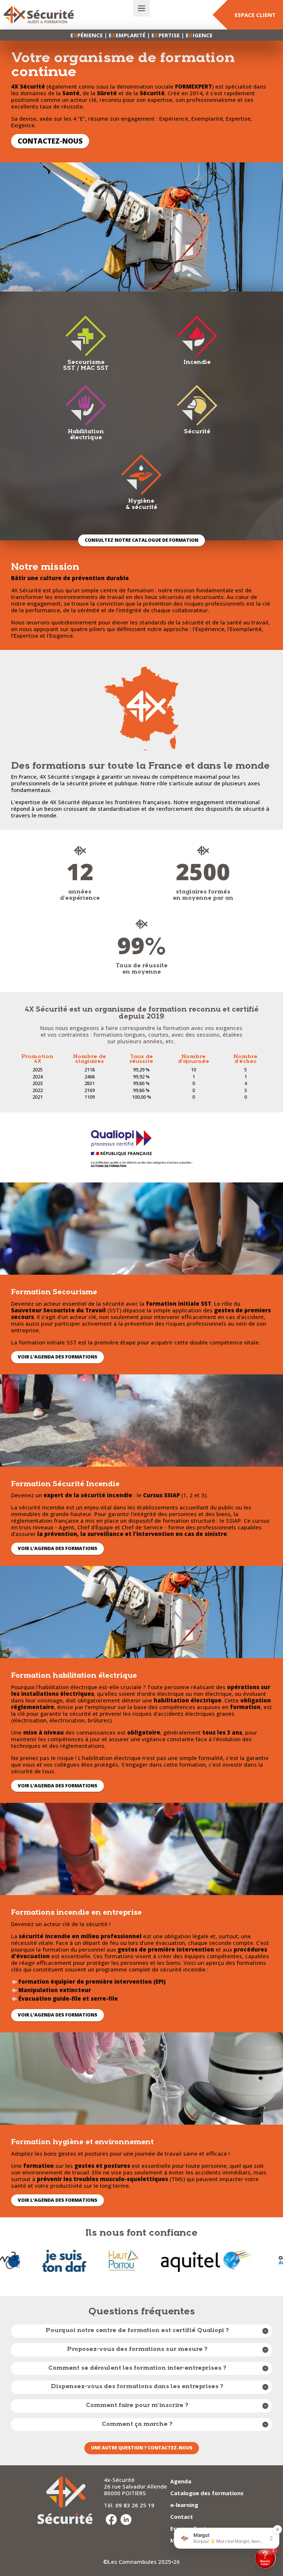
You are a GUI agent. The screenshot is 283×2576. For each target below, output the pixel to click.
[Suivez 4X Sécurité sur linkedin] (126, 2520)
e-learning (184, 2505)
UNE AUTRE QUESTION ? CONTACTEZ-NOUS (142, 2448)
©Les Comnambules (130, 2562)
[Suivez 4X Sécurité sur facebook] (111, 2520)
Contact (182, 2517)
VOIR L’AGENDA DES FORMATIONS (57, 1357)
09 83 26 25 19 (135, 2505)
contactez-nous (50, 141)
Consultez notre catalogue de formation (141, 540)
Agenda (181, 2481)
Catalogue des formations (207, 2493)
